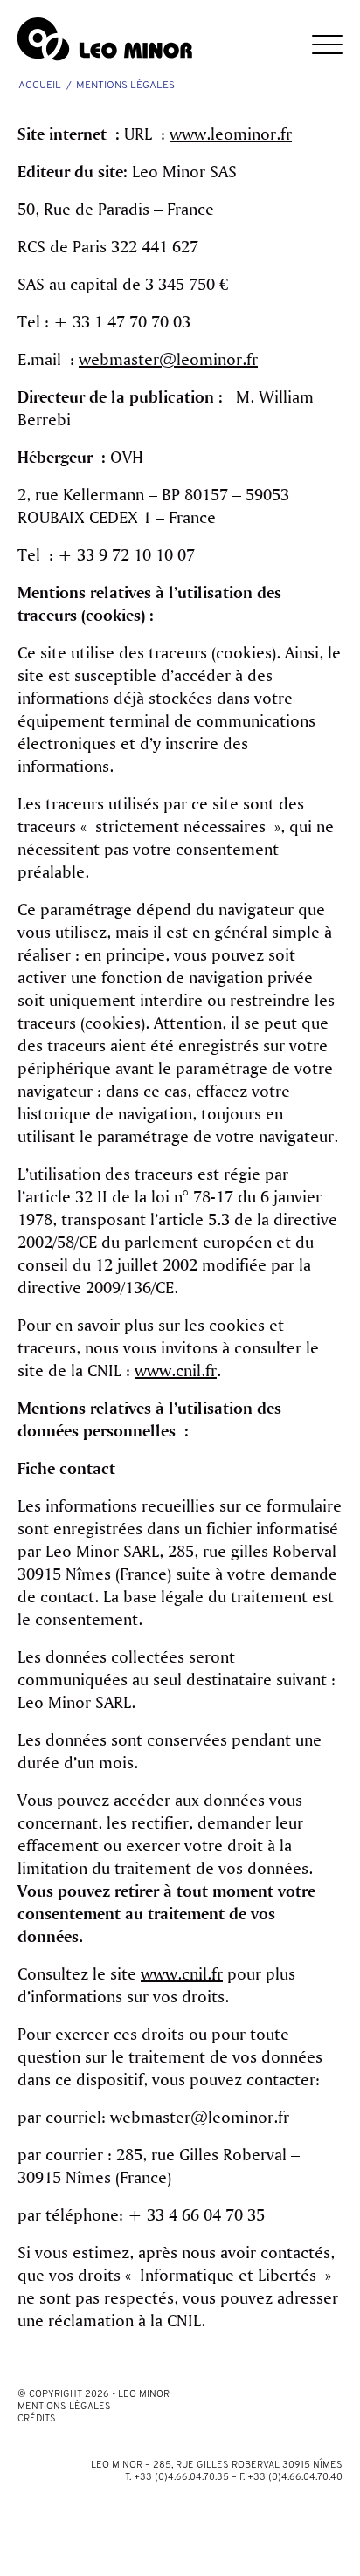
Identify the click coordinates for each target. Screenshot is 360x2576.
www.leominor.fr (231, 134)
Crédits (37, 2419)
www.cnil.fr (176, 1370)
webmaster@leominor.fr (168, 359)
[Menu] (318, 35)
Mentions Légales (64, 2407)
